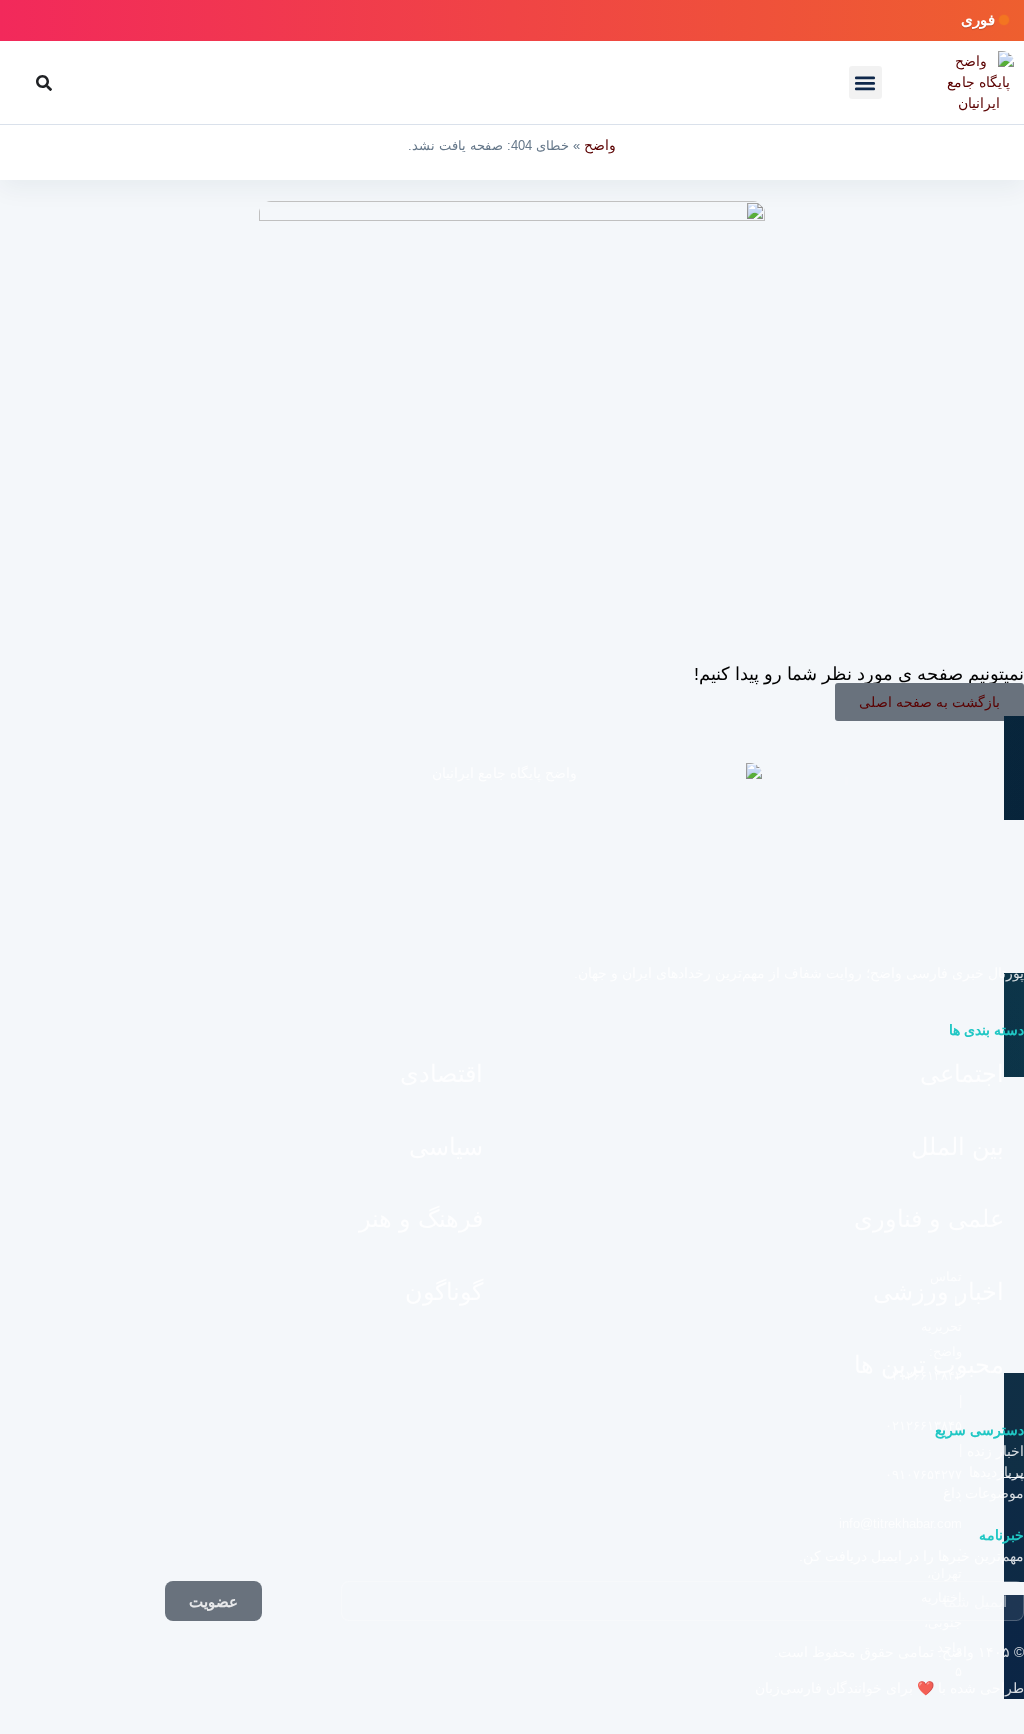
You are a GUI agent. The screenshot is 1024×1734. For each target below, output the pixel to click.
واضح (600, 145)
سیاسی (446, 1146)
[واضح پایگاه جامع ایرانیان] (979, 82)
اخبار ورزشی (938, 1291)
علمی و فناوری (929, 1218)
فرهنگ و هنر (421, 1218)
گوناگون (444, 1291)
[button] (865, 82)
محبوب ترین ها (929, 1364)
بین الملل (957, 1146)
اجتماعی (962, 1073)
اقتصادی (441, 1073)
